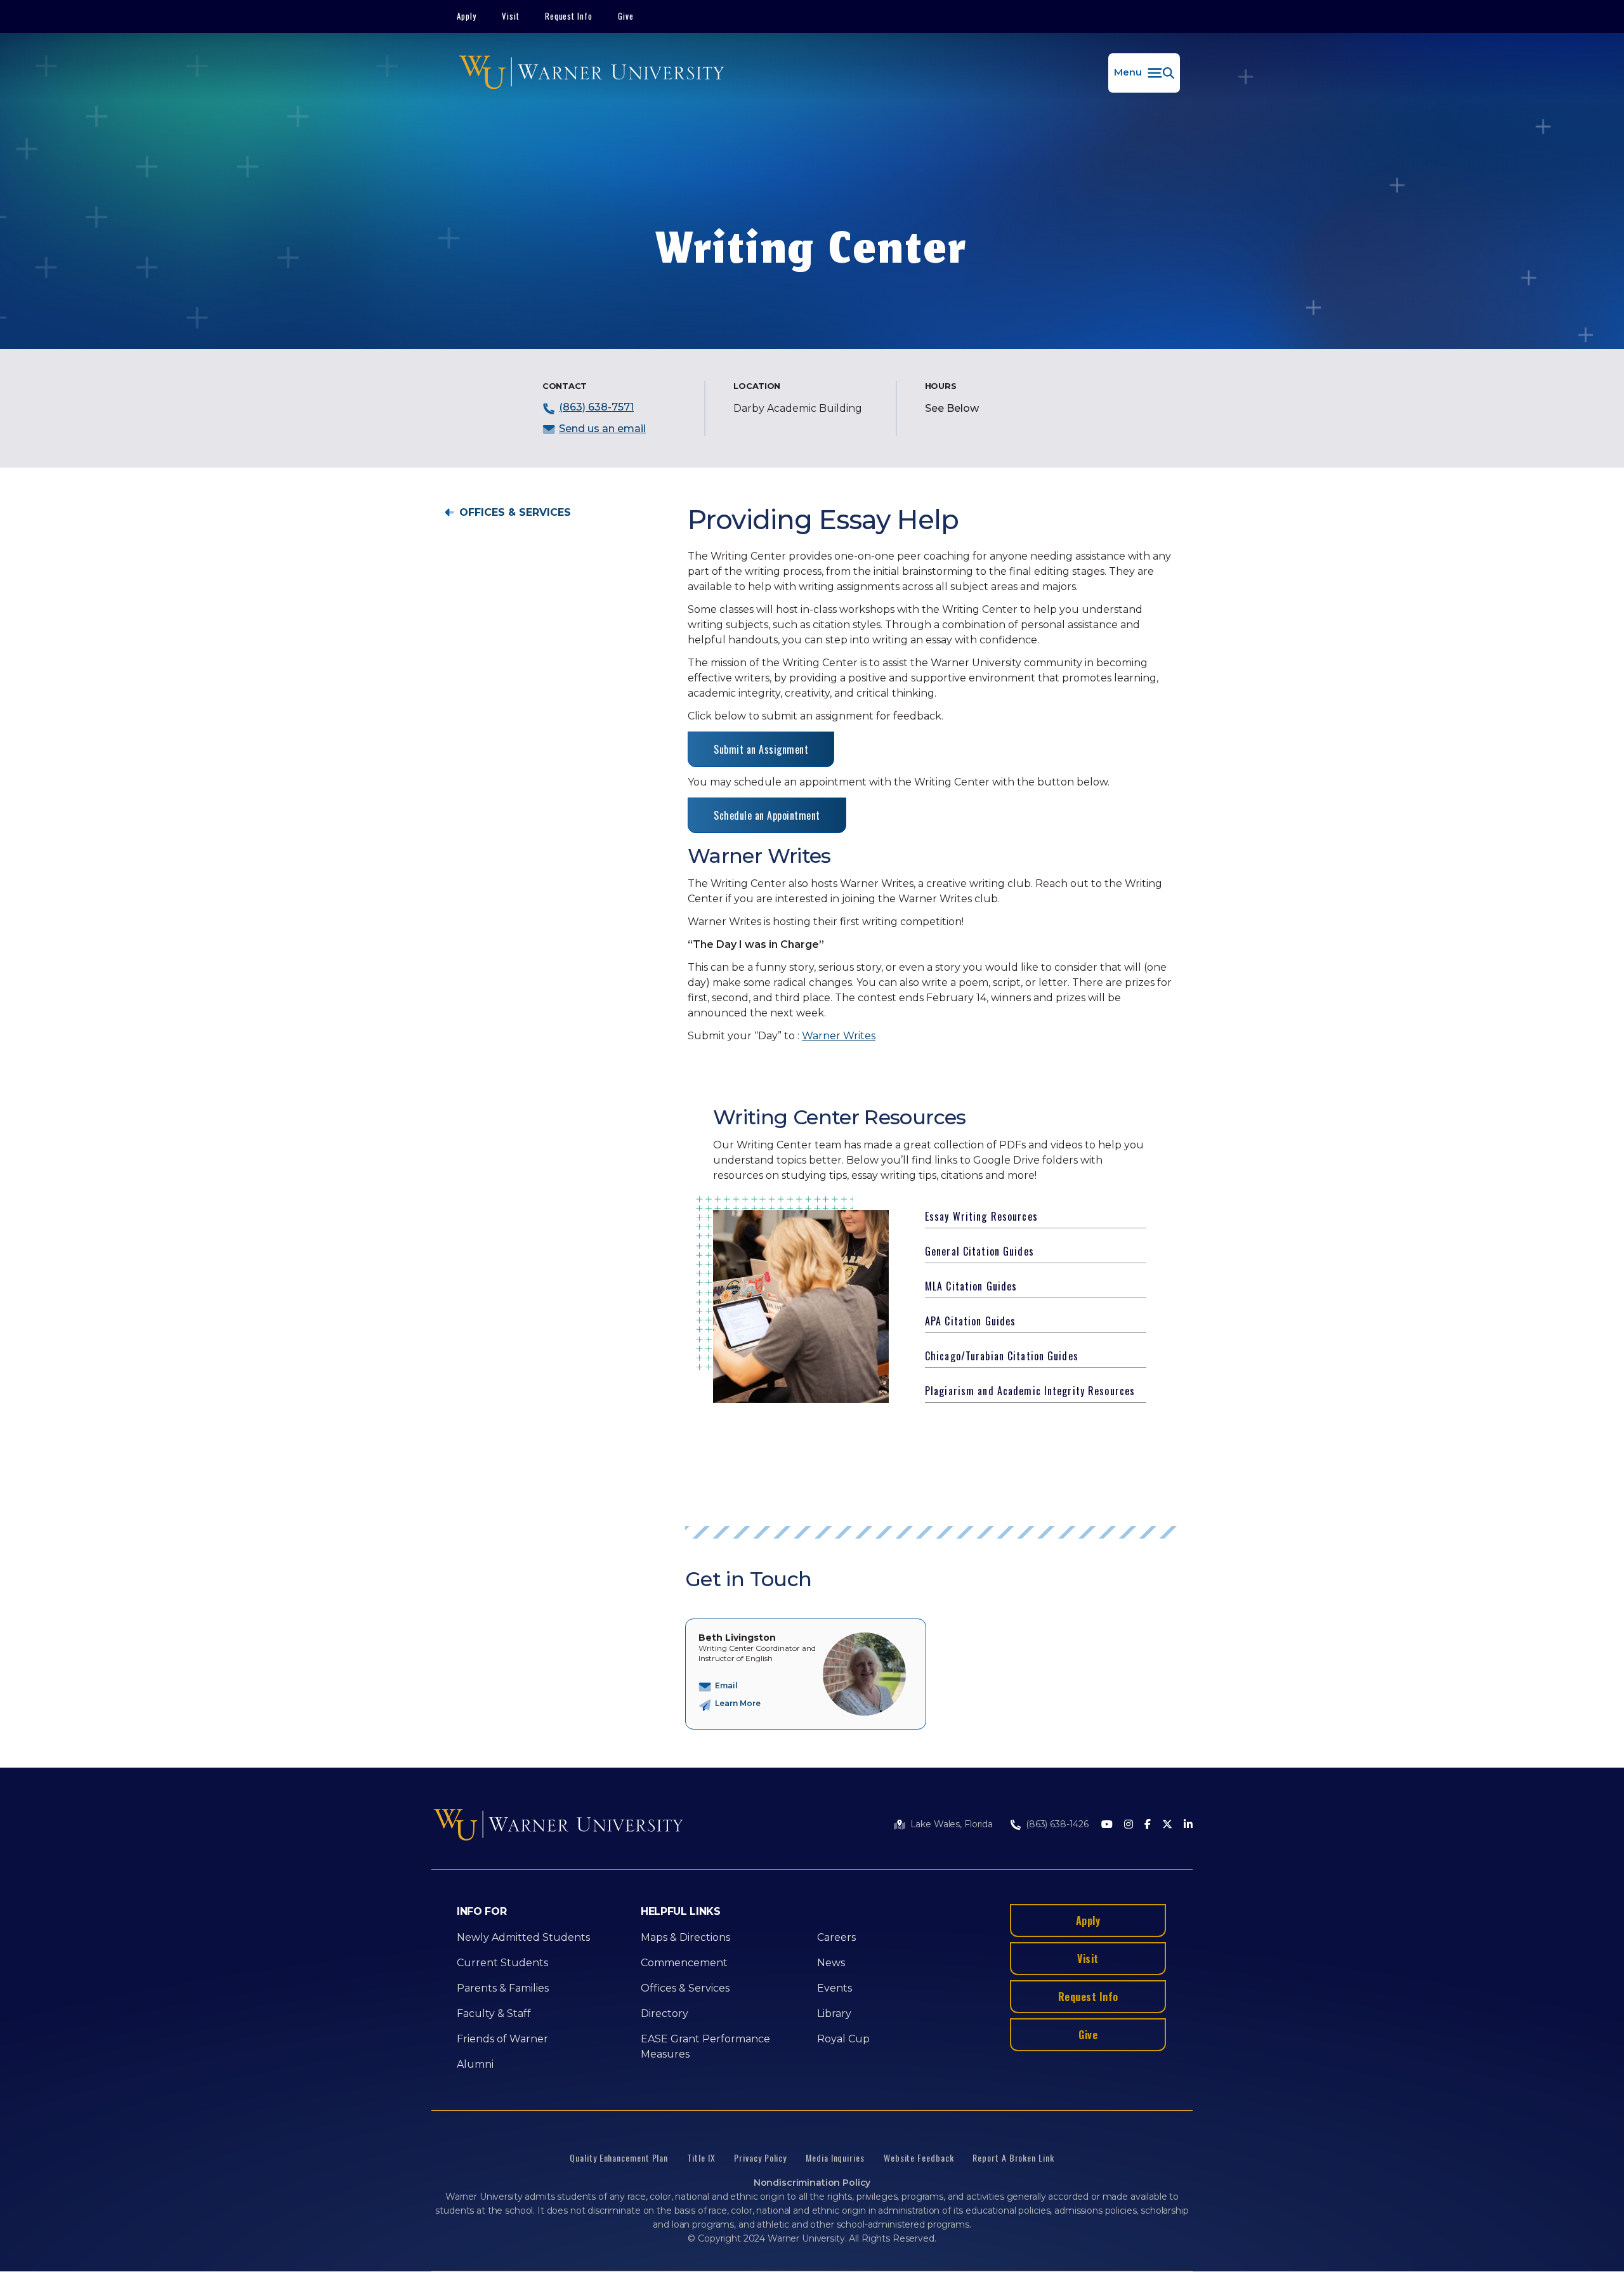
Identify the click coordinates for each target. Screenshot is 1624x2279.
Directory (665, 2013)
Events (835, 1988)
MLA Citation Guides (971, 1286)
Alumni (475, 2064)
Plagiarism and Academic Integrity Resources (1030, 1391)
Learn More (738, 1703)
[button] (1144, 73)
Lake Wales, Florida (952, 1824)
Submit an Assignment (761, 749)
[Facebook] (1148, 1825)
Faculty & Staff (494, 2013)
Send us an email (602, 429)
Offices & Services (515, 513)
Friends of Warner (502, 2039)
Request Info (569, 16)
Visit (511, 16)
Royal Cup (843, 2039)
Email (726, 1685)
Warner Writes (839, 1036)
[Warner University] (592, 73)
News (831, 1963)
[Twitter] (1167, 1825)
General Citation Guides (979, 1251)
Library (834, 2013)
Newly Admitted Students (523, 1937)
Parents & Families (503, 1988)
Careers (836, 1937)
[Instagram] (1129, 1825)
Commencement (684, 1963)
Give (626, 16)
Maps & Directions (685, 1937)
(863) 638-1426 (1057, 1824)
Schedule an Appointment (767, 815)
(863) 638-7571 (596, 407)
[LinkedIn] (1188, 1825)
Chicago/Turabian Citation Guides (1002, 1356)
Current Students (502, 1963)
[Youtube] (1107, 1825)
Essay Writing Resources (981, 1216)
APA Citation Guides (970, 1321)
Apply (467, 16)
